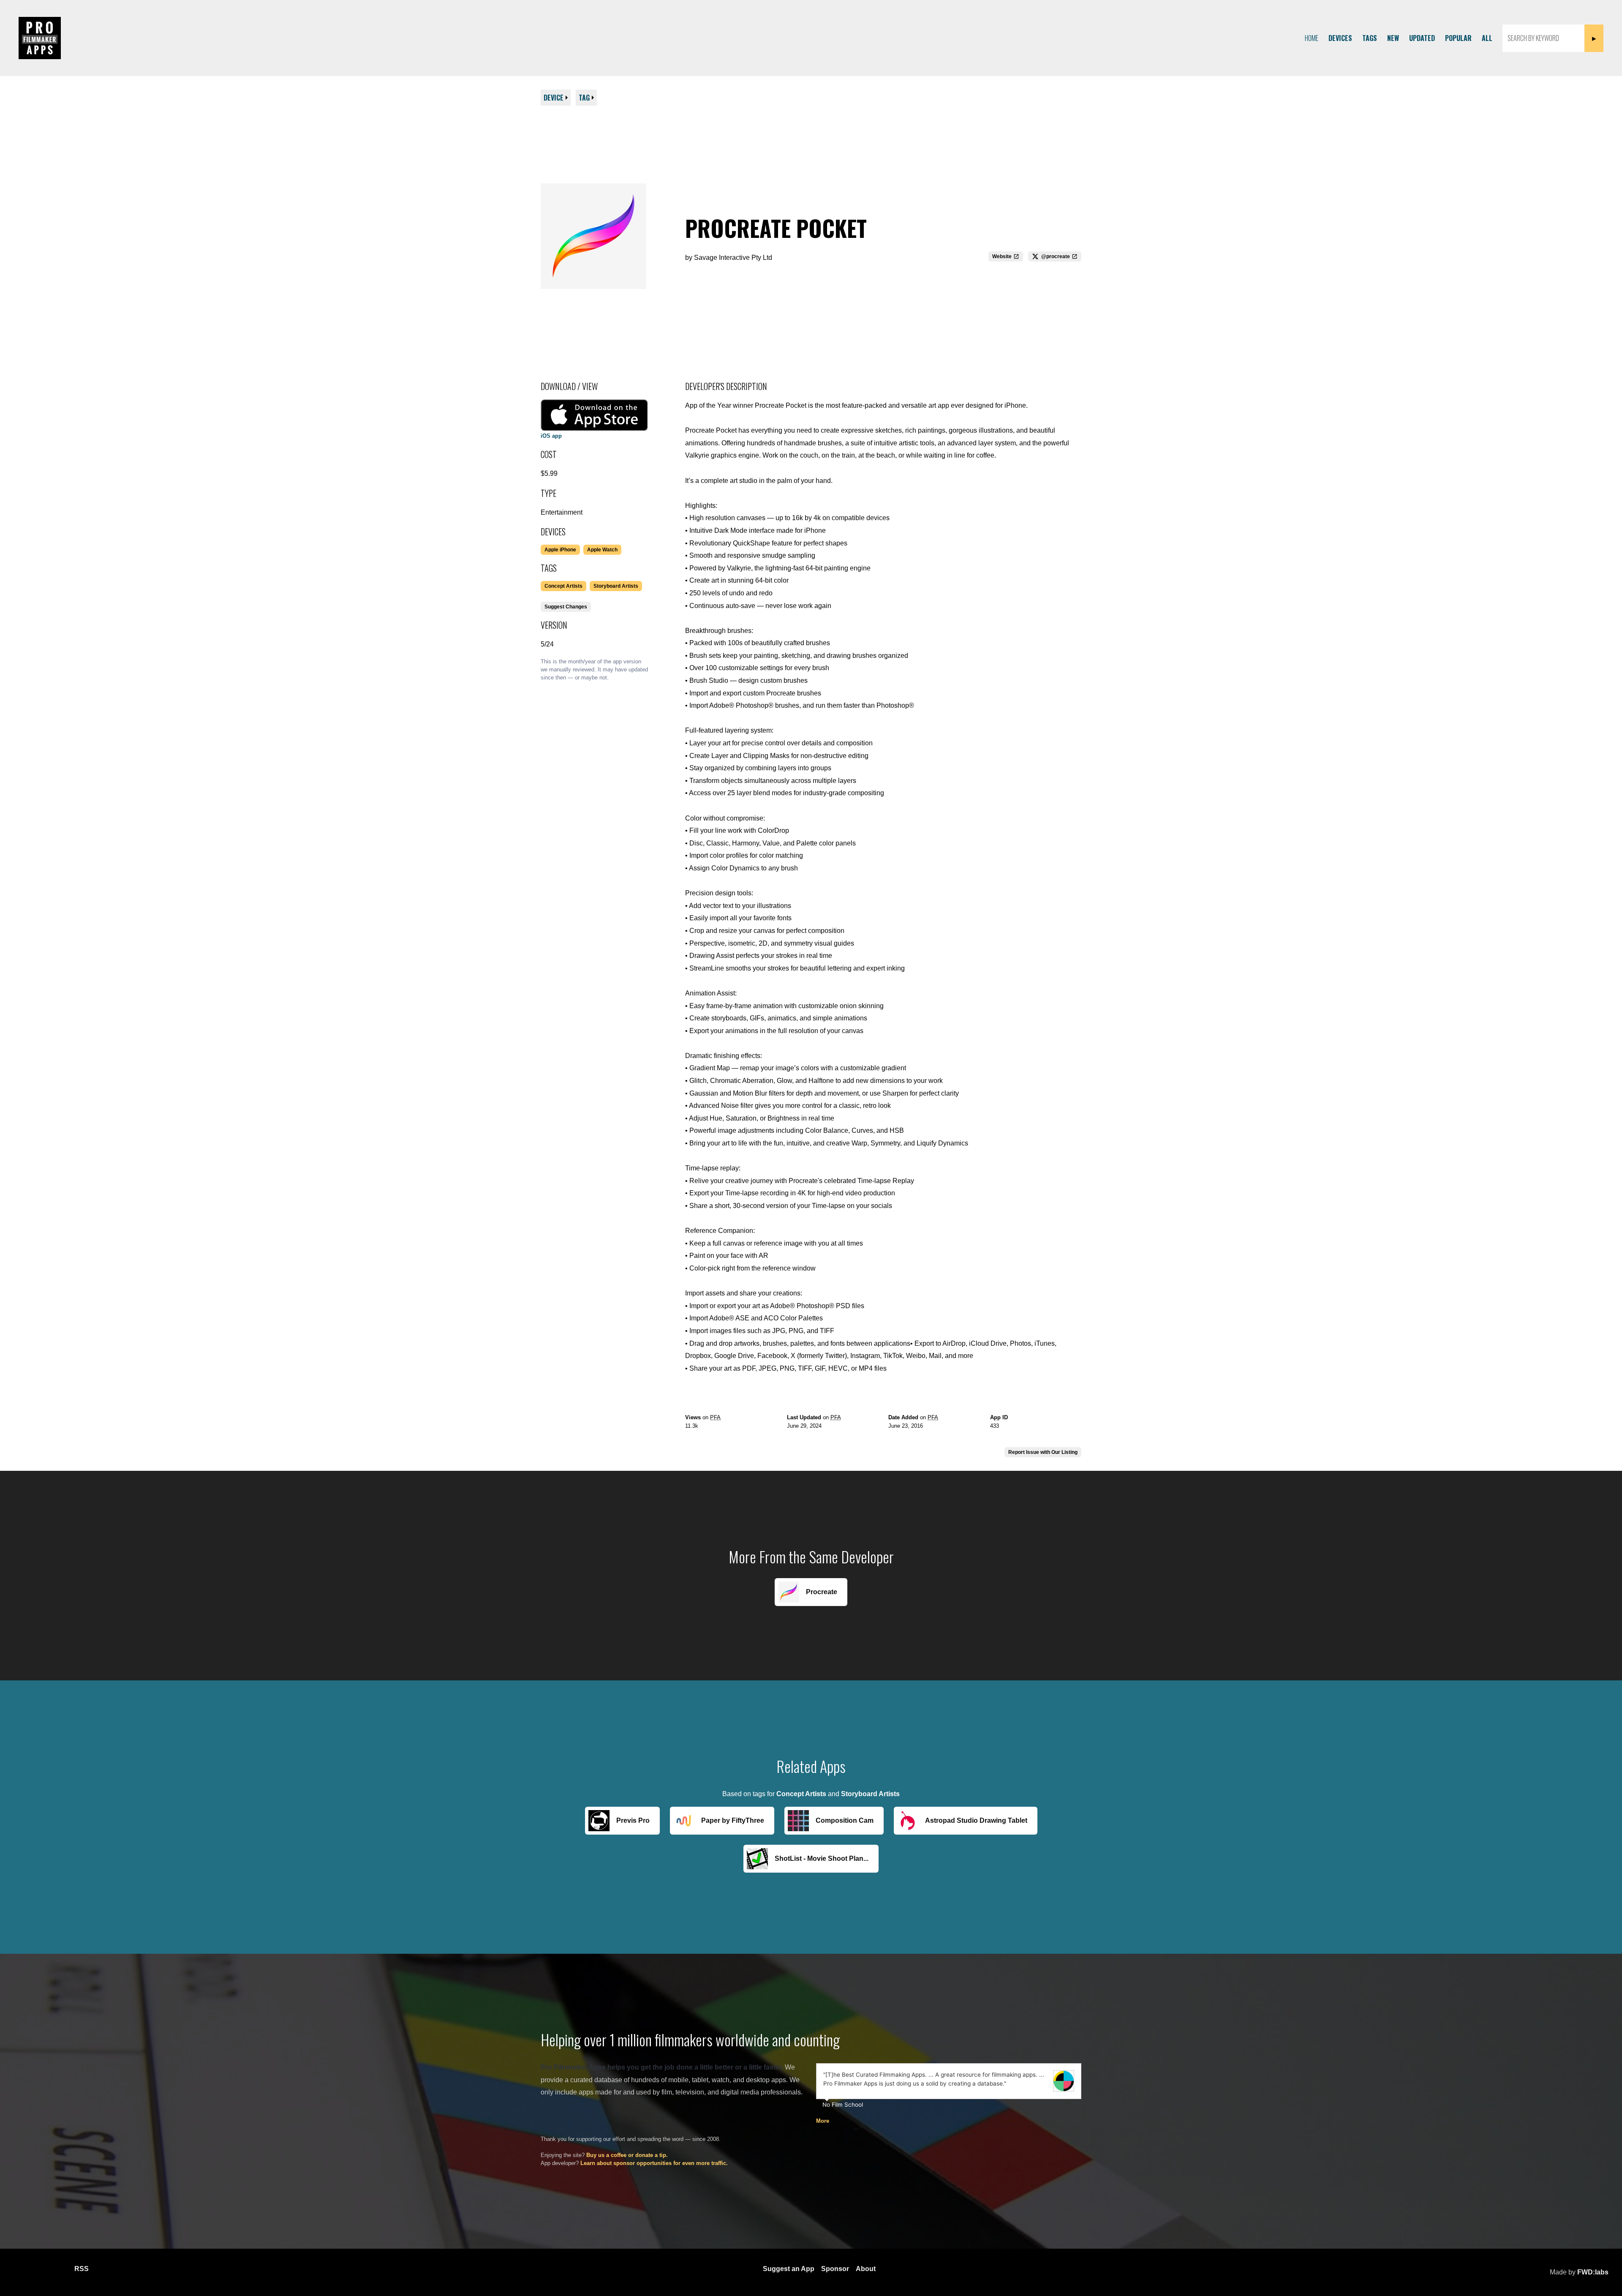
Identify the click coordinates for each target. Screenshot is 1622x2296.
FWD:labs (1593, 2272)
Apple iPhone (560, 550)
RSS (82, 2269)
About (866, 2269)
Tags (1370, 38)
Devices (1340, 38)
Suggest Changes (566, 607)
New (1393, 38)
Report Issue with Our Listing (1043, 1452)
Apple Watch (602, 550)
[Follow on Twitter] (61, 2269)
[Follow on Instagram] (41, 2269)
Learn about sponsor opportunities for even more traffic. (654, 2163)
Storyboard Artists (616, 586)
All (1487, 38)
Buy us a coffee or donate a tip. (627, 2155)
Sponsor (835, 2269)
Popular (1458, 38)
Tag (584, 98)
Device (554, 98)
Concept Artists (563, 586)
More (823, 2121)
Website (1002, 256)
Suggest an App (789, 2269)
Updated (1422, 38)
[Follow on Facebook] (20, 2269)
